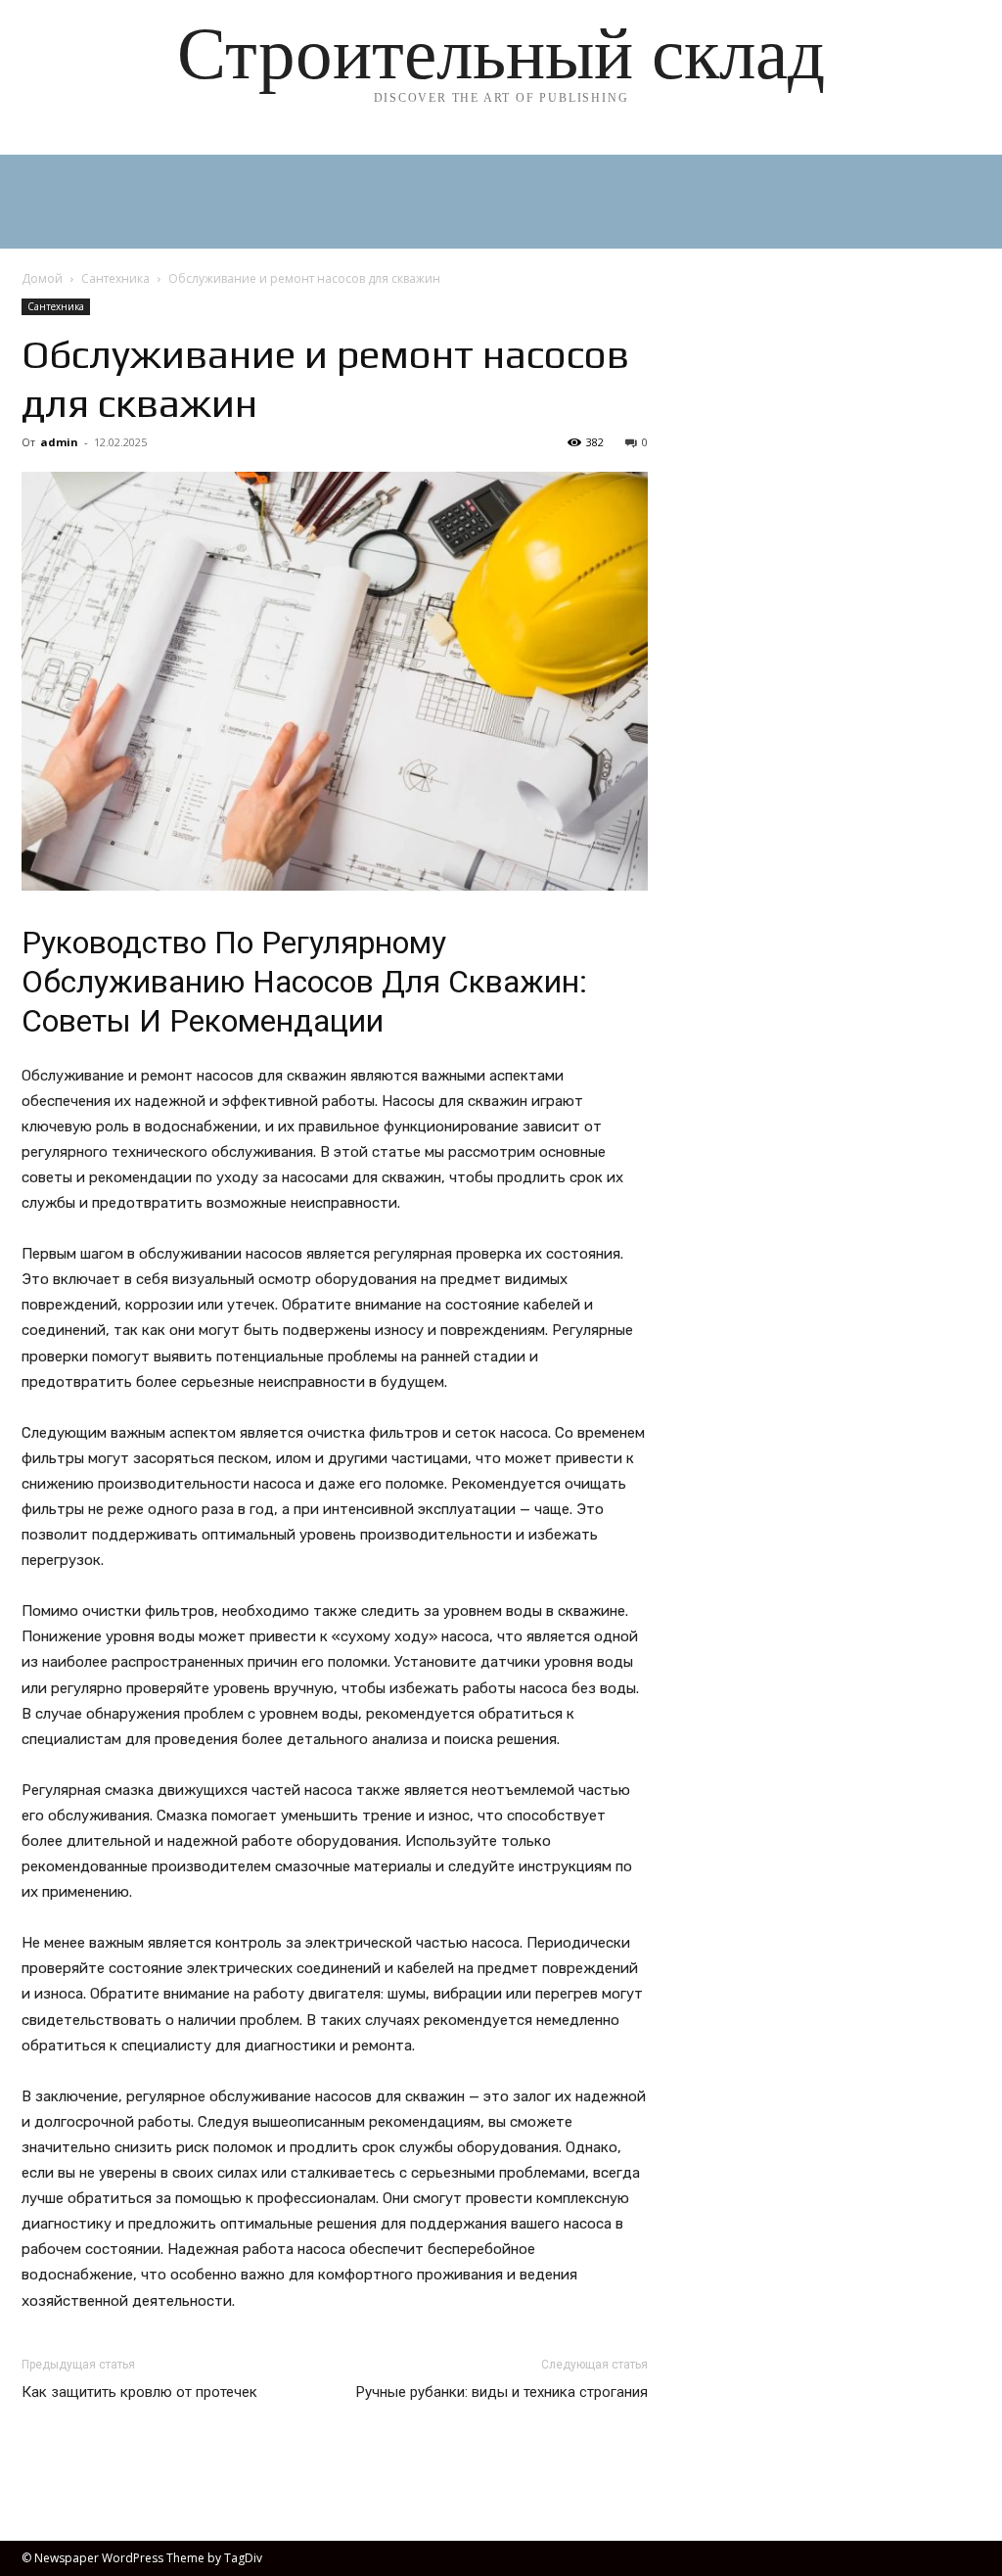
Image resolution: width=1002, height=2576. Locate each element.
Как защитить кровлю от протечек (139, 2392)
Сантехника (115, 278)
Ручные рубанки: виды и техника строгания (502, 2392)
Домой (42, 278)
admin (59, 442)
